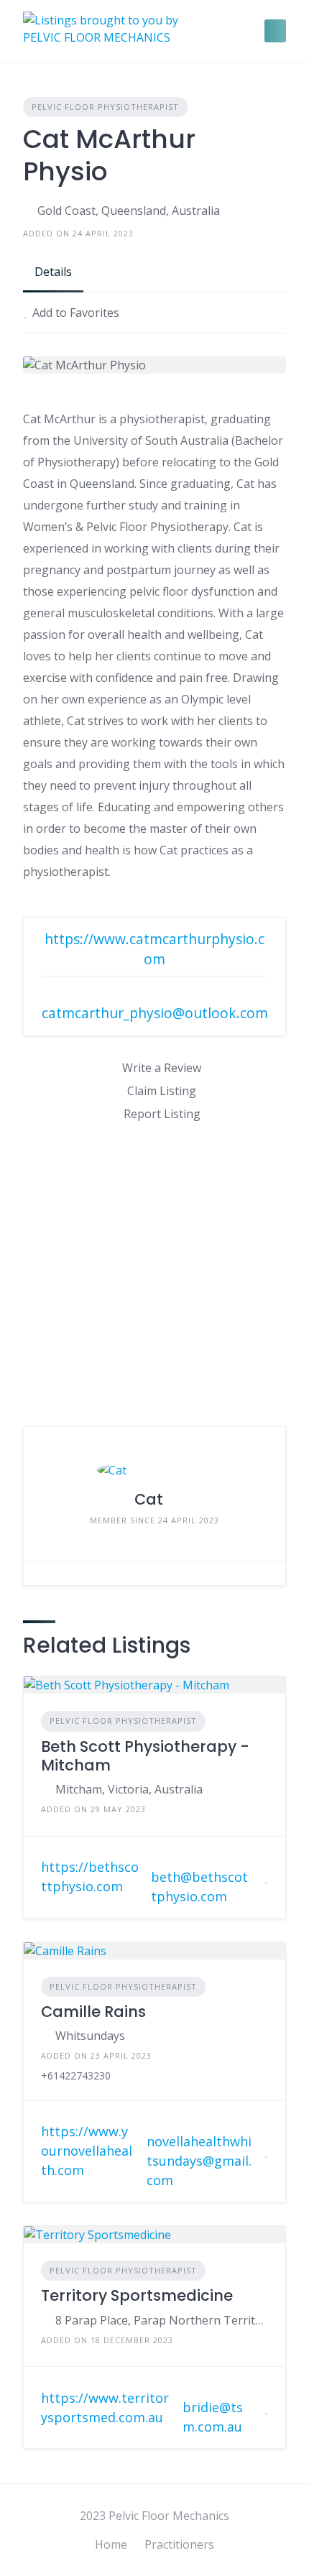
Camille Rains (93, 2012)
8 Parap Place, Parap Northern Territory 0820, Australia (162, 2320)
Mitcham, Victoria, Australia (129, 1789)
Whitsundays (90, 2036)
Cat (149, 1499)
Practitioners (179, 2544)
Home (111, 2544)
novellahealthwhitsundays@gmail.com (199, 2161)
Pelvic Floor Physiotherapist (105, 107)
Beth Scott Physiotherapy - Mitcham (145, 1756)
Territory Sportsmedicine (137, 2295)
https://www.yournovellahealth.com (87, 2151)
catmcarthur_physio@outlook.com (155, 1013)
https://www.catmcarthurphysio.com (154, 949)
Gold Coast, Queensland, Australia (129, 211)
